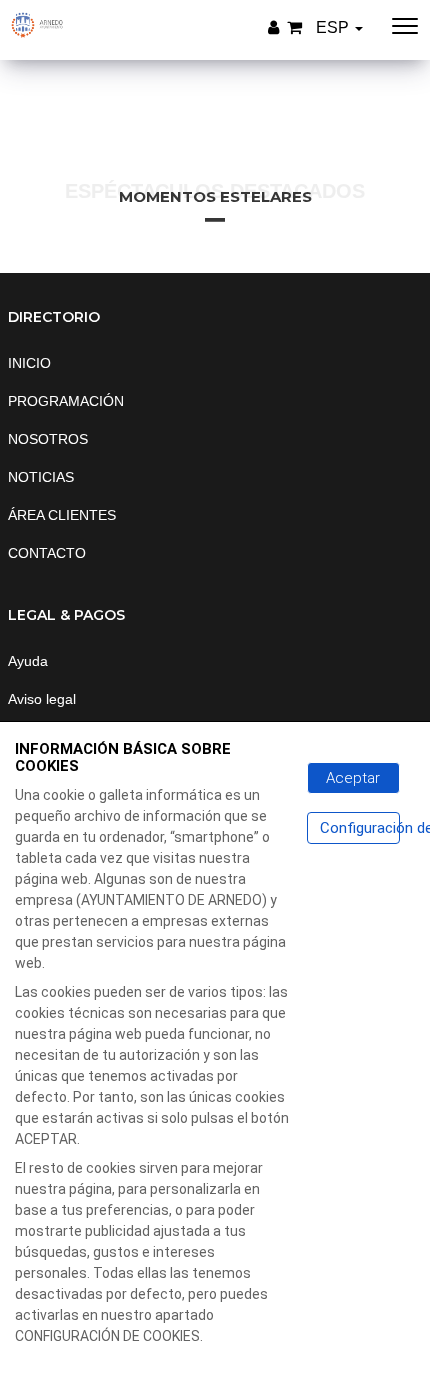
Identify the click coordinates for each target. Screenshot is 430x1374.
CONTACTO (47, 553)
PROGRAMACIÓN (66, 401)
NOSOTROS (48, 439)
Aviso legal (42, 699)
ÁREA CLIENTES (62, 515)
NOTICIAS (41, 477)
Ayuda (28, 661)
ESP (334, 27)
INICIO (29, 363)
